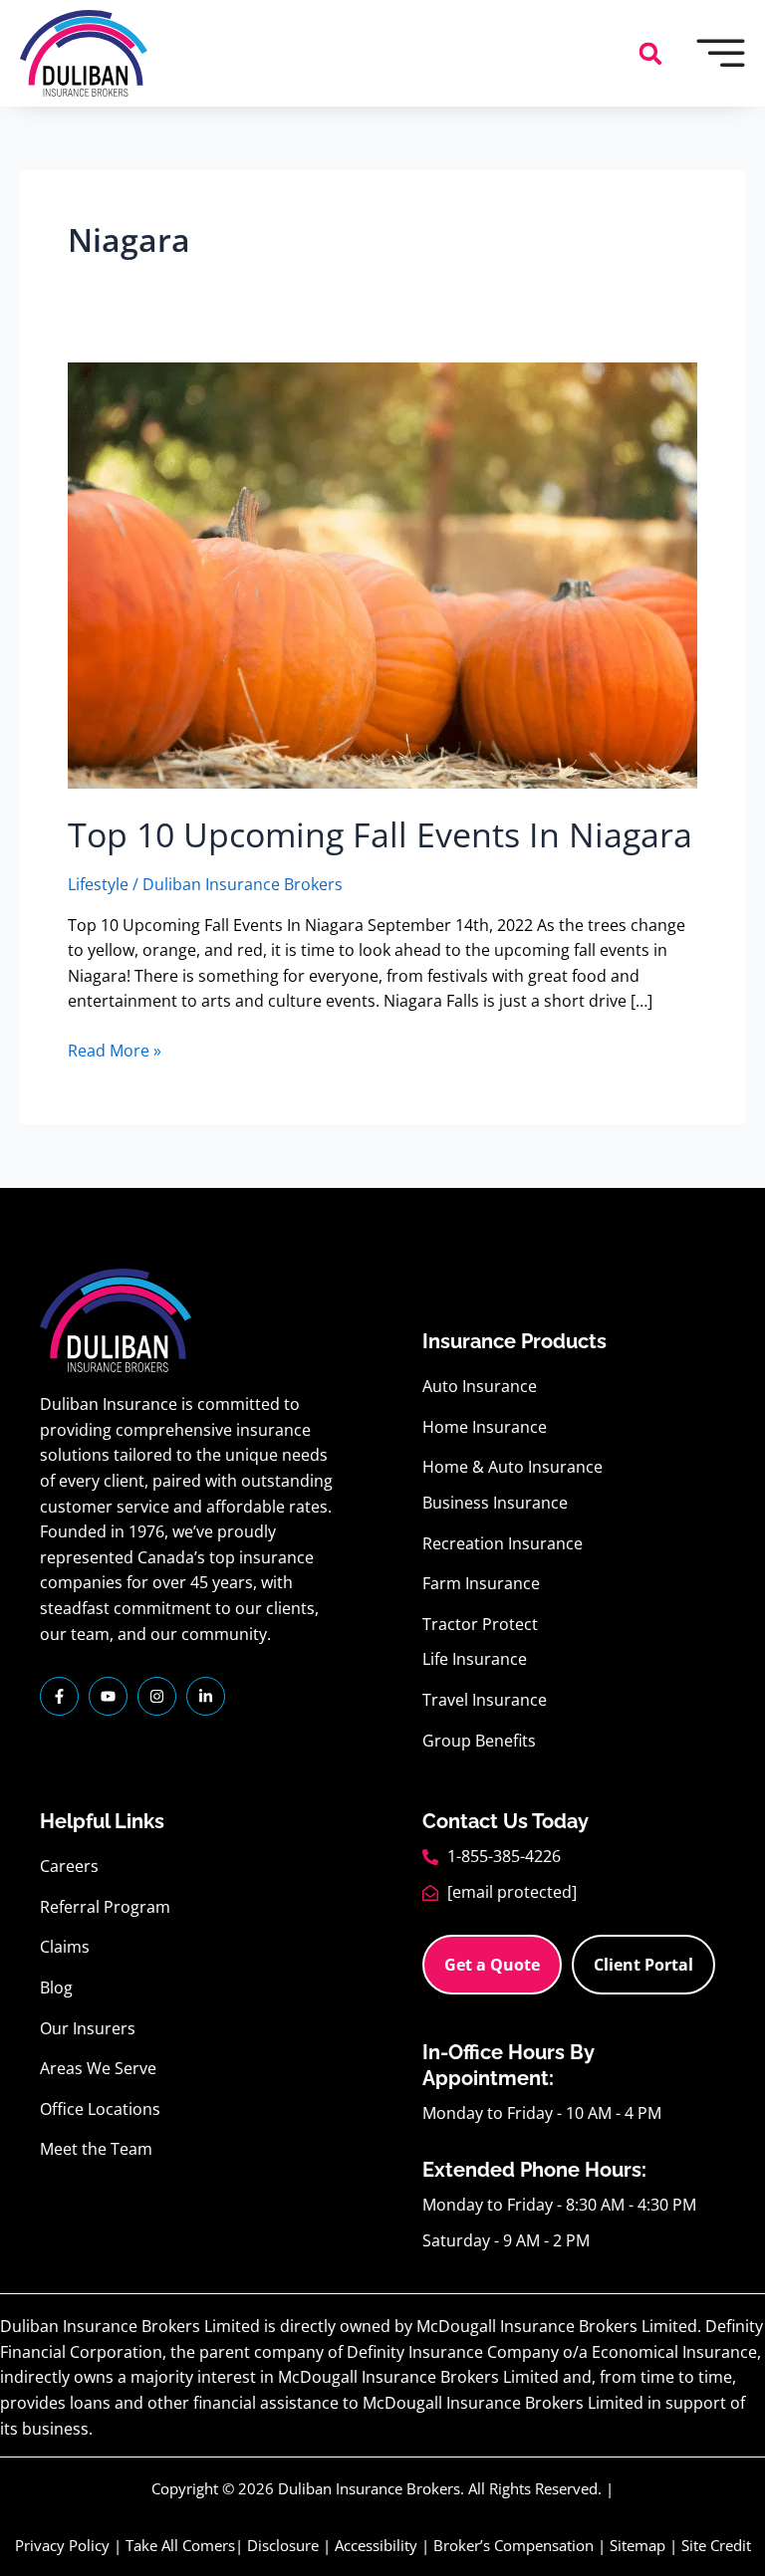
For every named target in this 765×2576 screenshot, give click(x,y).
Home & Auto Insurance (512, 1467)
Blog (56, 1988)
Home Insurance (485, 1427)
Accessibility (376, 2545)
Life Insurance (475, 1659)
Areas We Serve (98, 2068)
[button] (650, 54)
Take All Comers (180, 2545)
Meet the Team (96, 2149)
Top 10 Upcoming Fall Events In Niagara (380, 834)
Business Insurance (495, 1503)
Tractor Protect (480, 1624)
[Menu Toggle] (721, 53)
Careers (69, 1866)
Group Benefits (479, 1741)
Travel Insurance (485, 1700)
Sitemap (637, 2545)
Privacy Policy (62, 2545)
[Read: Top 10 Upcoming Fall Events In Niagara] (382, 575)
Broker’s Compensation (513, 2545)
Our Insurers (88, 2028)
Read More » (115, 1050)
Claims (65, 1947)
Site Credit (716, 2545)
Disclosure (283, 2545)
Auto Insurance (480, 1386)
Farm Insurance (481, 1583)
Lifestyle (98, 884)
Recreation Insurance (503, 1543)
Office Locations (100, 2109)
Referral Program (105, 1907)
